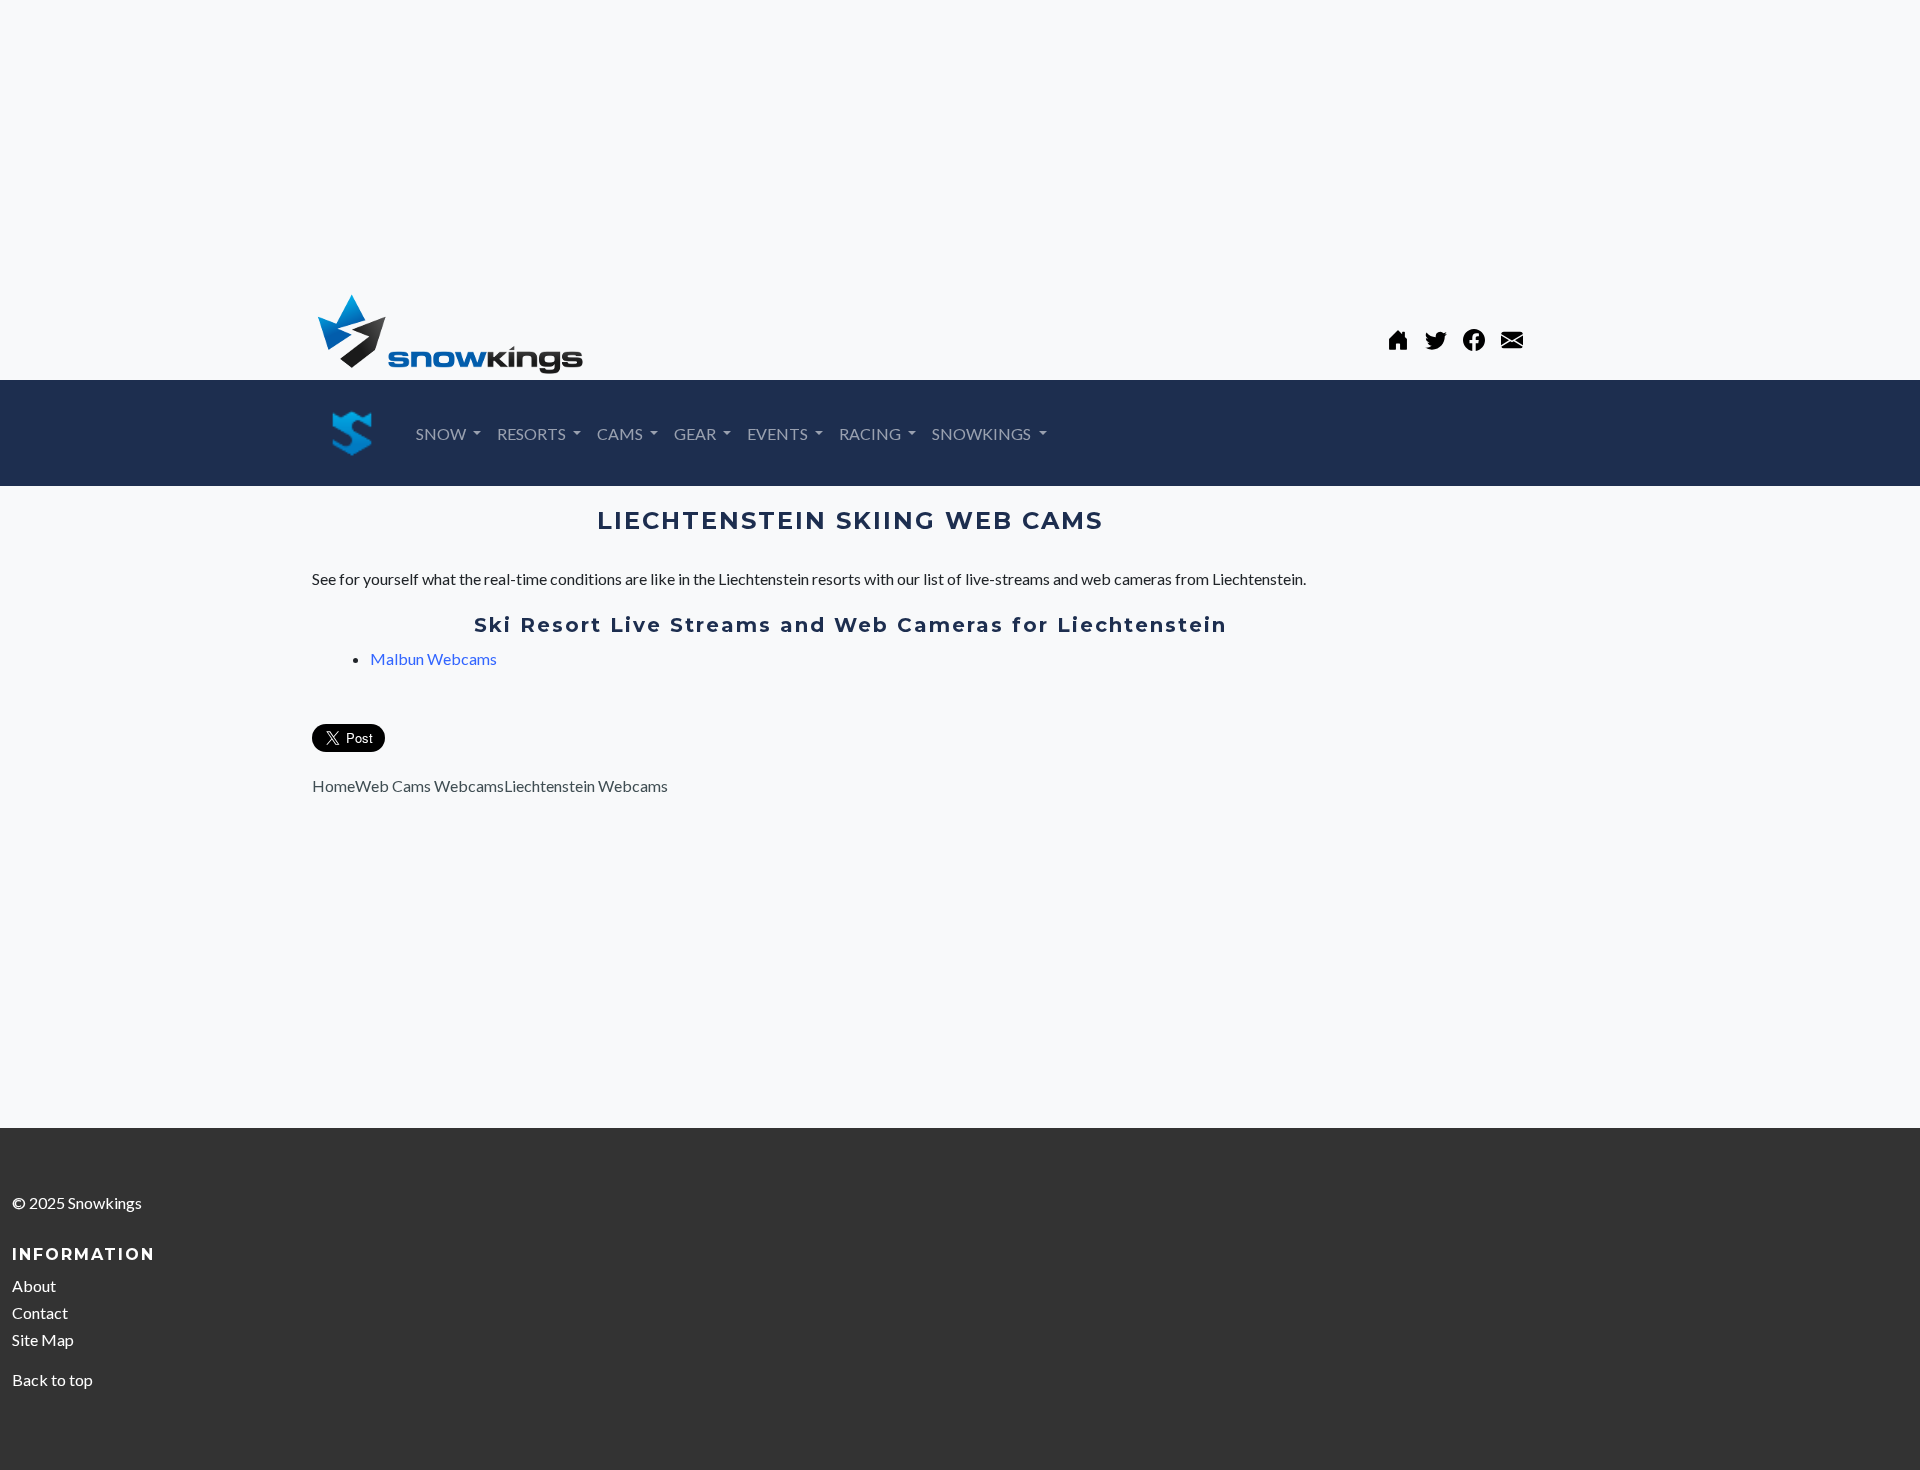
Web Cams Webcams (429, 785)
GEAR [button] (696, 433)
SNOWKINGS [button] (983, 433)
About (34, 1285)
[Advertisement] (600, 140)
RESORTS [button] (533, 433)
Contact (40, 1312)
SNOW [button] (442, 433)
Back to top (52, 1379)
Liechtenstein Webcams (586, 785)
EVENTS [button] (779, 433)
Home (333, 785)
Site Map (43, 1339)
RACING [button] (871, 433)
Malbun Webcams (433, 658)
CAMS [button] (621, 433)
